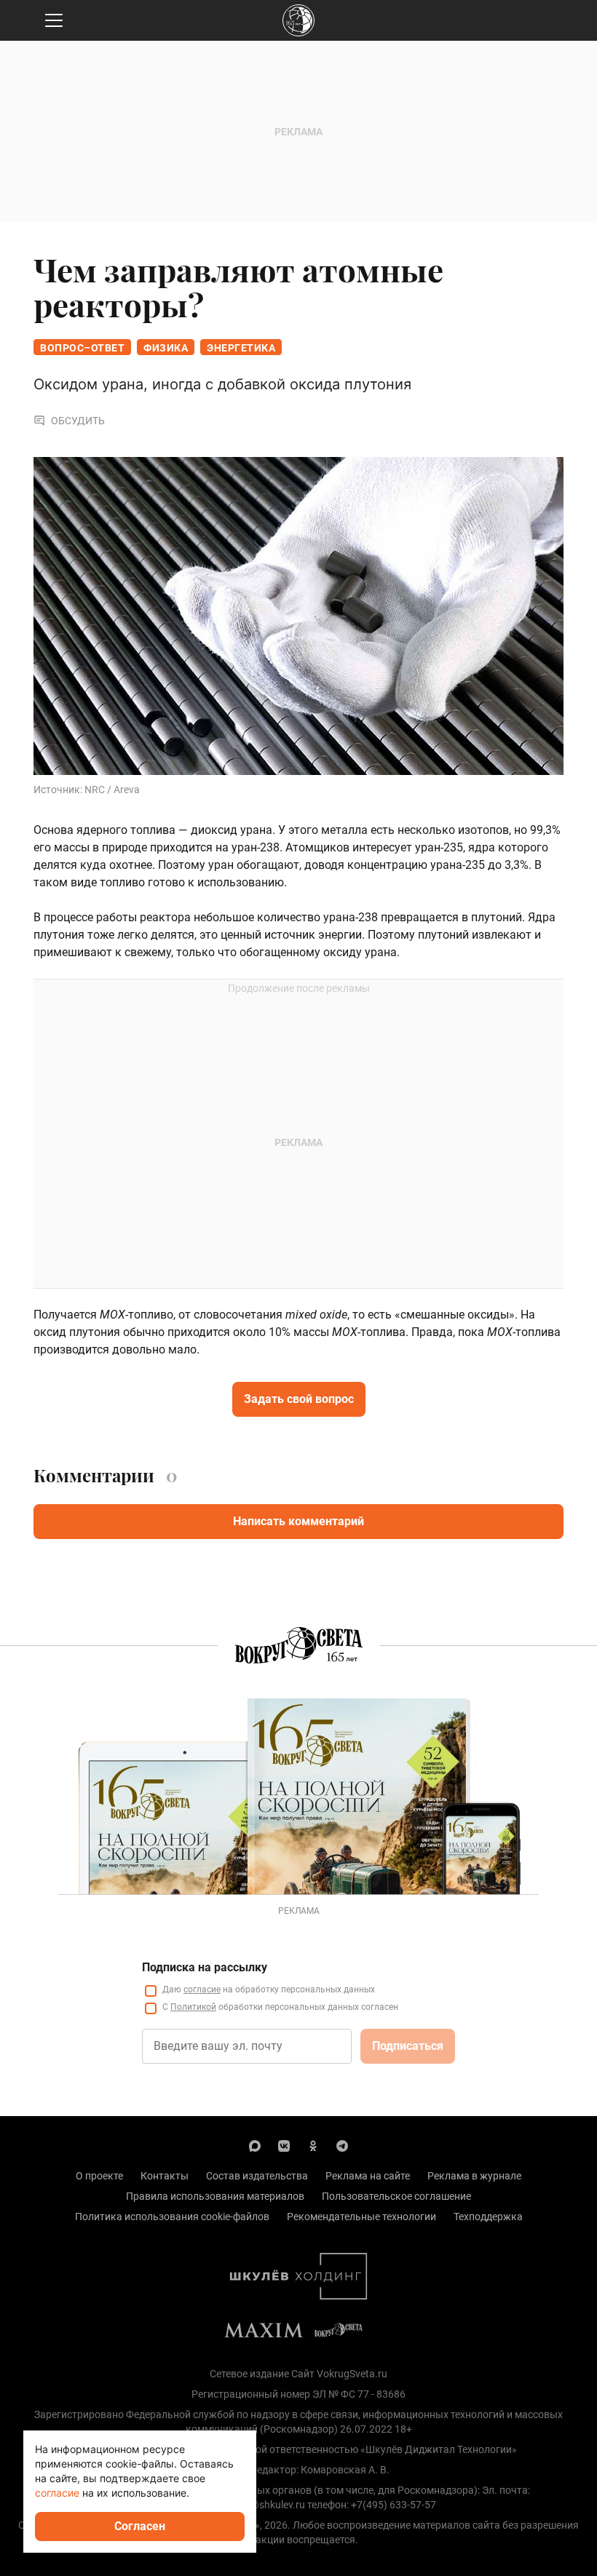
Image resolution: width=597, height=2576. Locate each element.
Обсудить (78, 421)
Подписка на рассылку (205, 1967)
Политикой (193, 2007)
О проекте (99, 2176)
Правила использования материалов (215, 2196)
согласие (202, 1989)
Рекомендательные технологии (361, 2217)
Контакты (165, 2176)
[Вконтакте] (284, 2145)
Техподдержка (488, 2217)
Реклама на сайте (368, 2176)
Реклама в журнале (474, 2176)
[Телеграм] (342, 2145)
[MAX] (255, 2145)
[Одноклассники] (313, 2145)
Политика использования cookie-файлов (172, 2217)
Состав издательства (257, 2176)
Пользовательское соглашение (396, 2196)
